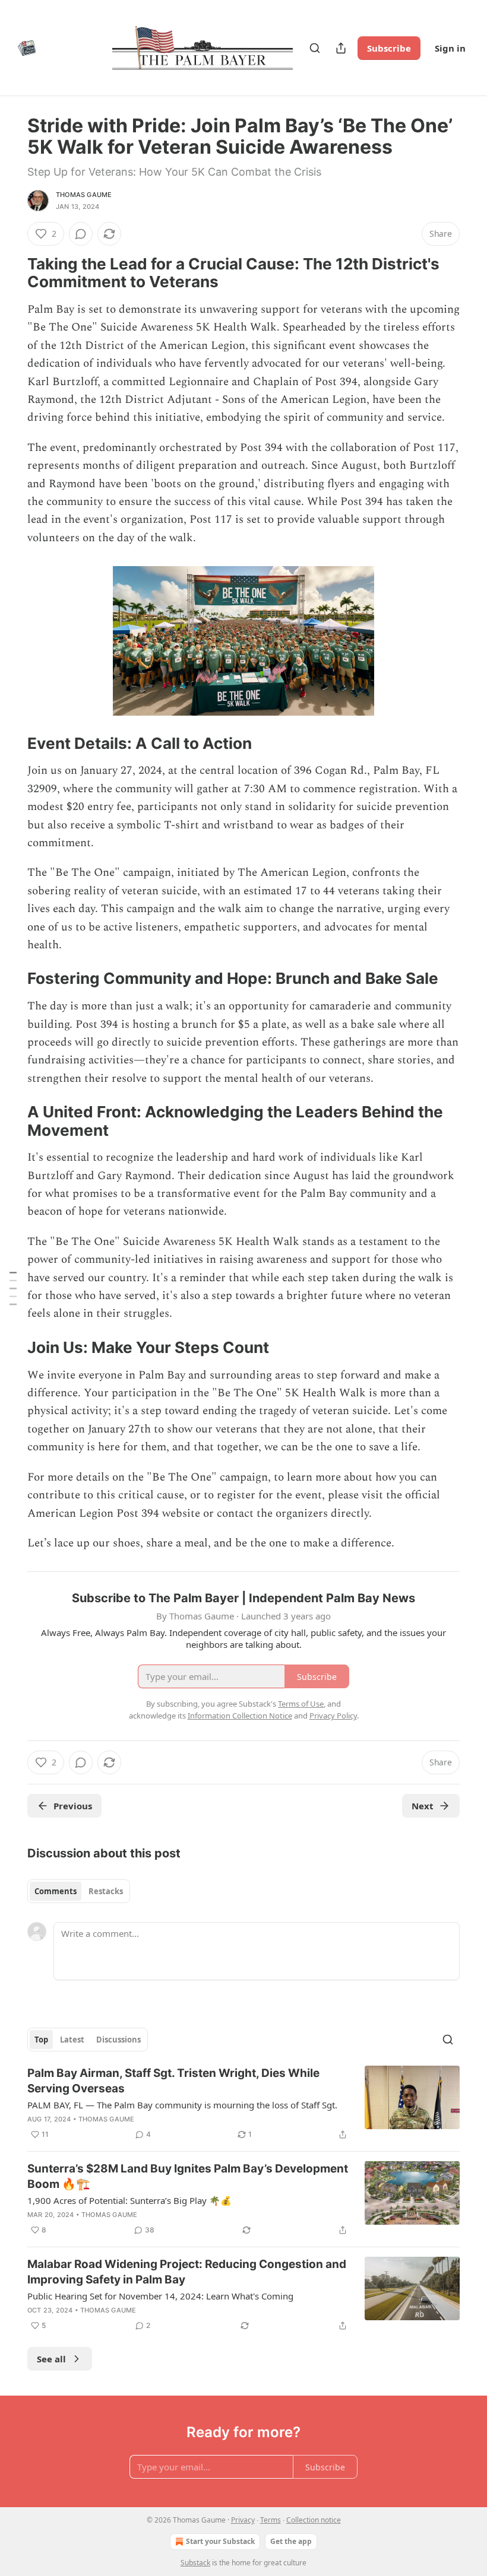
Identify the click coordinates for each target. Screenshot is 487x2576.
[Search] (315, 48)
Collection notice (314, 2520)
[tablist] (79, 1891)
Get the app (291, 2541)
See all (51, 2359)
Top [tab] (41, 2040)
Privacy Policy (333, 1716)
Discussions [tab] (118, 2040)
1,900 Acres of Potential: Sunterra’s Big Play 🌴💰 (129, 2200)
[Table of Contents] (13, 1288)
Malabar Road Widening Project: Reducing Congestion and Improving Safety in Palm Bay (187, 2272)
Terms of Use (301, 1704)
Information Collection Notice (240, 1716)
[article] (243, 2104)
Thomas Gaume (84, 195)
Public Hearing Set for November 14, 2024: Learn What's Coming (160, 2296)
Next (423, 1806)
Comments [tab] (56, 1891)
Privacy (243, 2520)
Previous (73, 1806)
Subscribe (389, 48)
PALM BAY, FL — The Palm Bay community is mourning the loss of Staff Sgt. (182, 2105)
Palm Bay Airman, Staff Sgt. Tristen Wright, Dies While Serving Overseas (173, 2081)
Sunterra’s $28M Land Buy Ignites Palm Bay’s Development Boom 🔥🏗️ (188, 2176)
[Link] (11, 273)
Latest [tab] (72, 2040)
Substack (195, 2563)
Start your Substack (220, 2541)
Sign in (450, 48)
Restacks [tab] (106, 1891)
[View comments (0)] (81, 234)
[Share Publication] (341, 48)
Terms (271, 2520)
